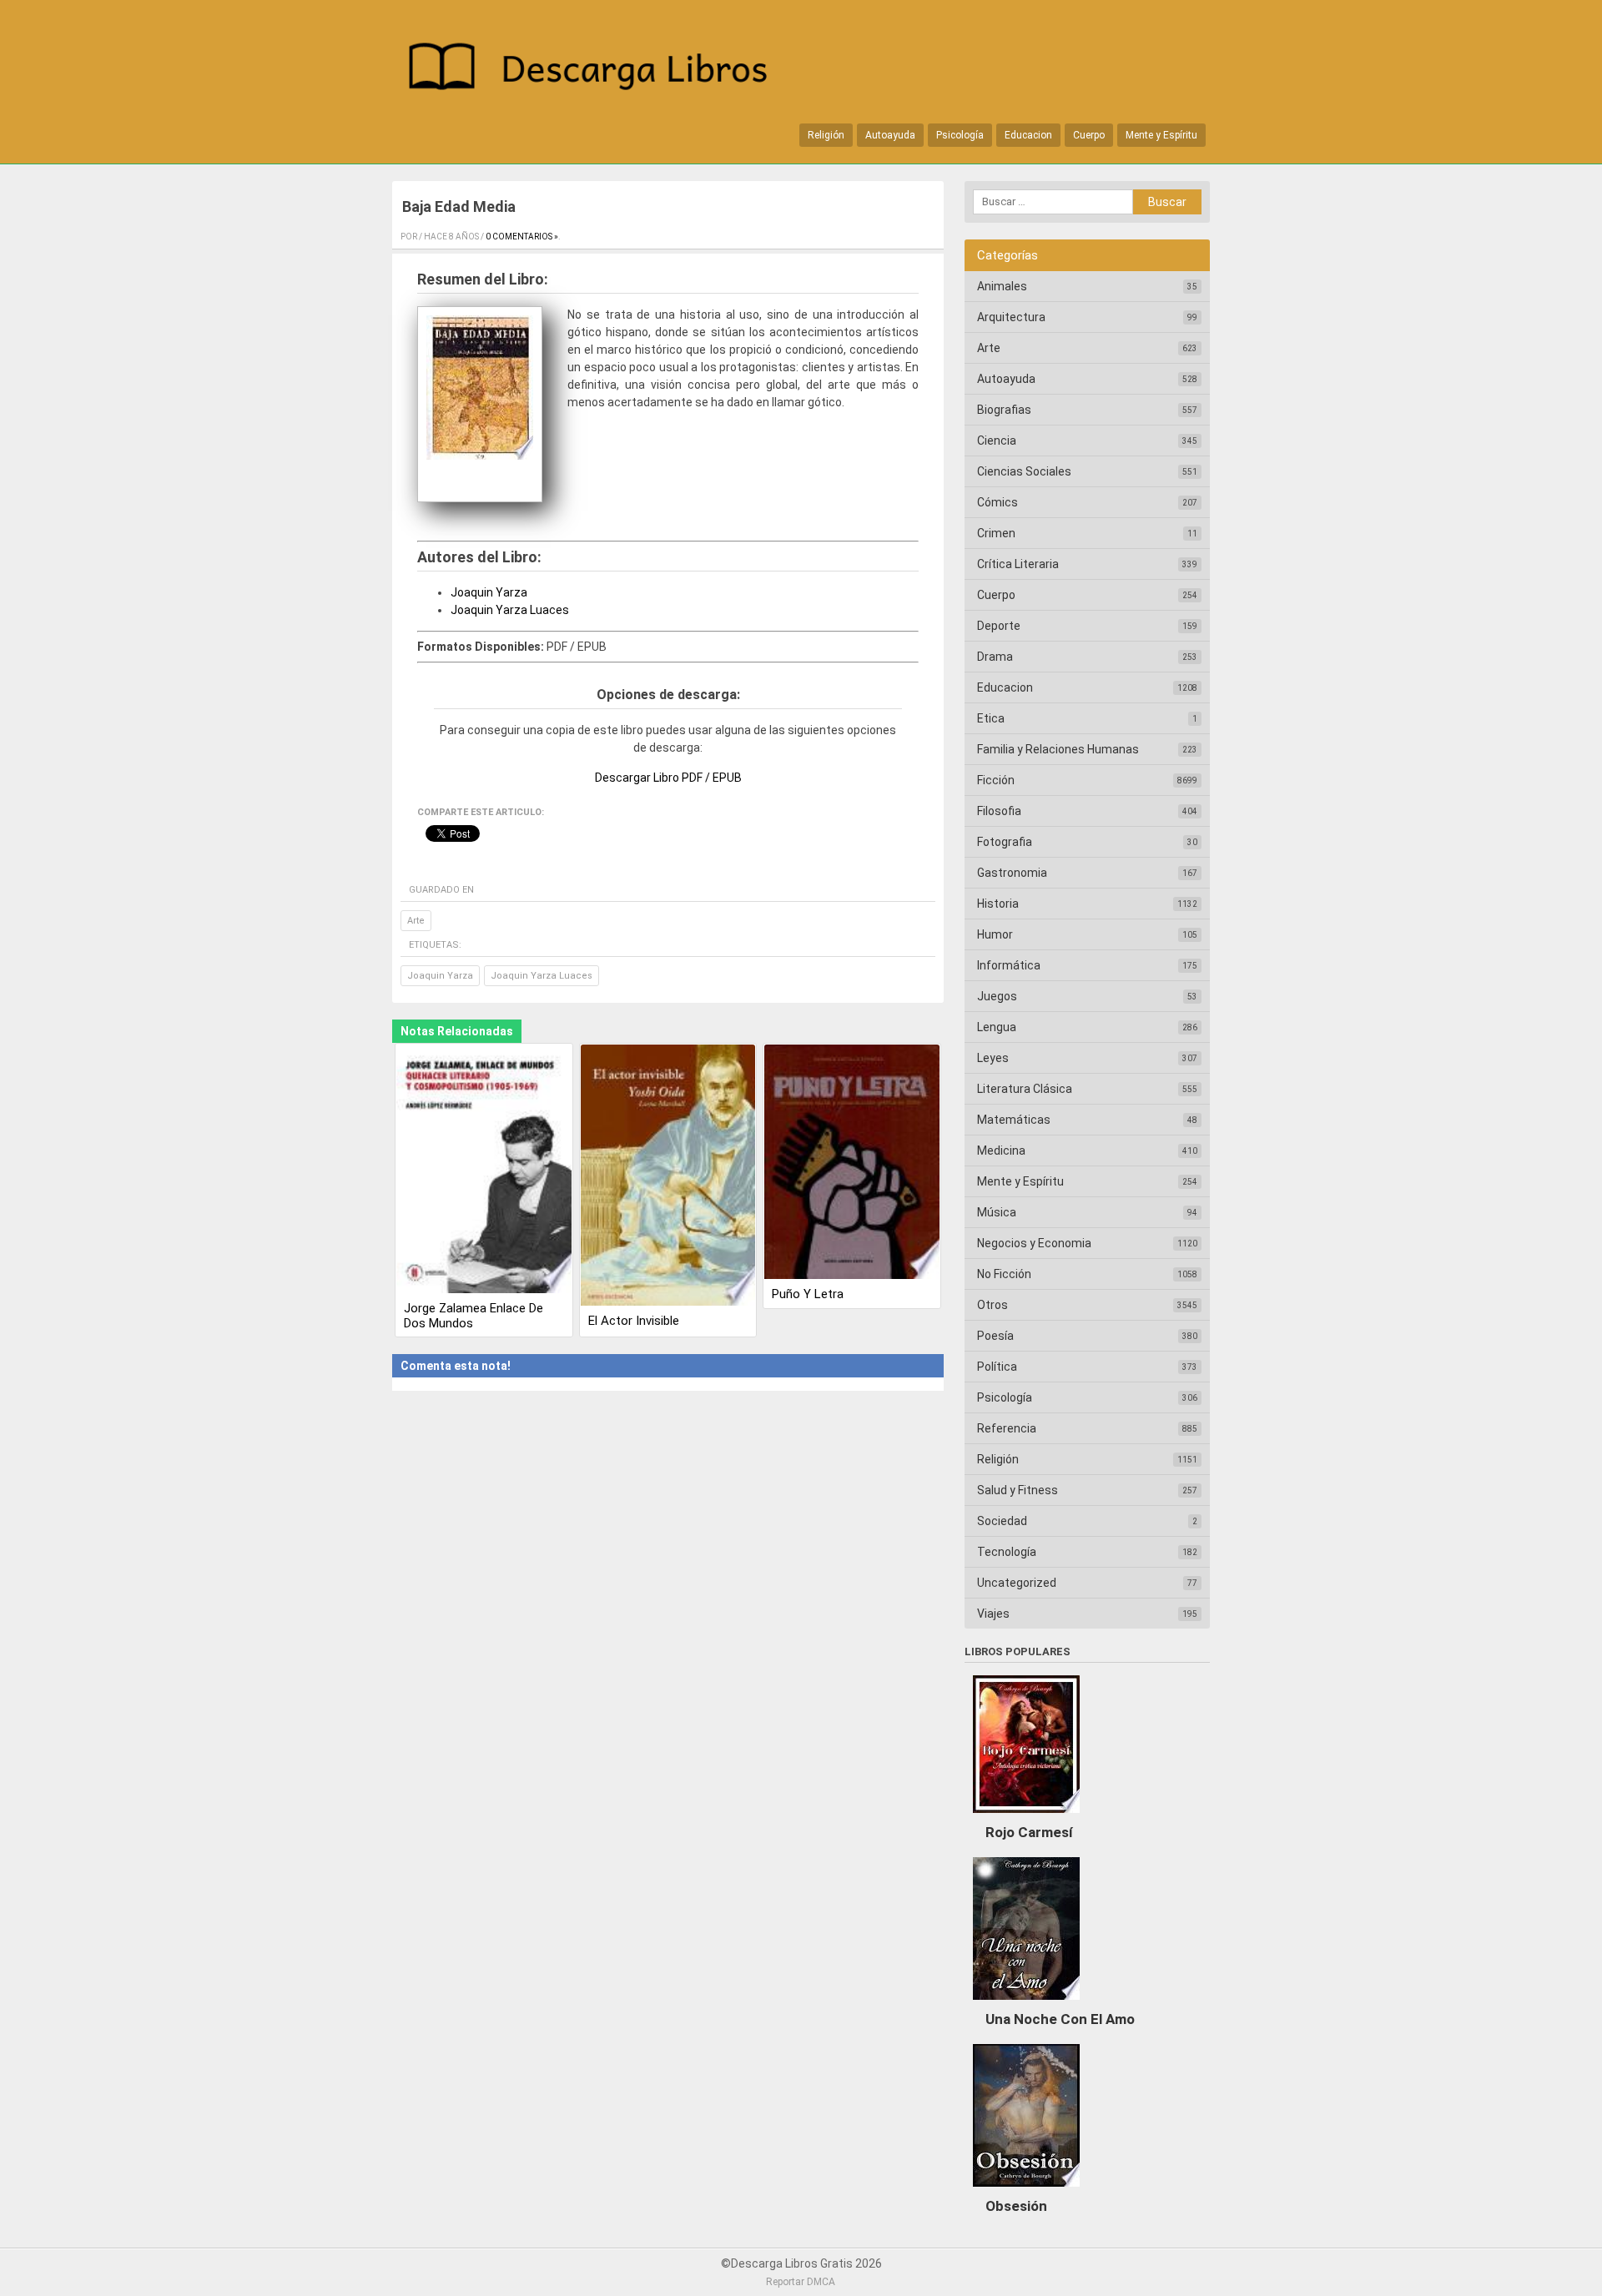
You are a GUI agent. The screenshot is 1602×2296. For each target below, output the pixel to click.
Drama (995, 657)
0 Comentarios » (522, 237)
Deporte (999, 626)
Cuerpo (1089, 135)
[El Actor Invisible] (668, 1176)
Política (997, 1367)
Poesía (995, 1336)
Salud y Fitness (1018, 1490)
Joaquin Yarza (489, 592)
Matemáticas (1014, 1120)
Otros (992, 1305)
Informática (1009, 965)
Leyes (993, 1058)
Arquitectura (1011, 317)
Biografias (1004, 410)
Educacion (1028, 135)
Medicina (1001, 1151)
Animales (1002, 286)
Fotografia (1005, 842)
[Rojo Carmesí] (1026, 1817)
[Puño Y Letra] (852, 1163)
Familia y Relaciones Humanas (1058, 749)
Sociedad (1002, 1521)
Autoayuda (890, 135)
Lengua (997, 1027)
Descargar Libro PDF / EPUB (668, 778)
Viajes (993, 1614)
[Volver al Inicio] (597, 70)
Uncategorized (1017, 1583)
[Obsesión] (1026, 2191)
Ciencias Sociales (1024, 471)
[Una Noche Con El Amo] (1026, 2004)
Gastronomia (1012, 873)
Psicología (960, 135)
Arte (416, 921)
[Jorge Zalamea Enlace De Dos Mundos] (484, 1170)
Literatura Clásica (1025, 1089)
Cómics (997, 502)
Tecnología (1007, 1552)
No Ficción (1004, 1274)
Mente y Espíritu (1161, 135)
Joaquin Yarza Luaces (510, 610)
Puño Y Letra (808, 1294)
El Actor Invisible (634, 1321)
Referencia (1007, 1428)
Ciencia (997, 441)
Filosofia (999, 811)
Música (997, 1212)
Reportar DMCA (801, 2282)
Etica (991, 718)
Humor (995, 934)
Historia (998, 904)
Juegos (997, 996)
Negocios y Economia (1034, 1243)
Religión (826, 135)
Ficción (996, 780)
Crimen (996, 533)
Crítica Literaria (1018, 564)
